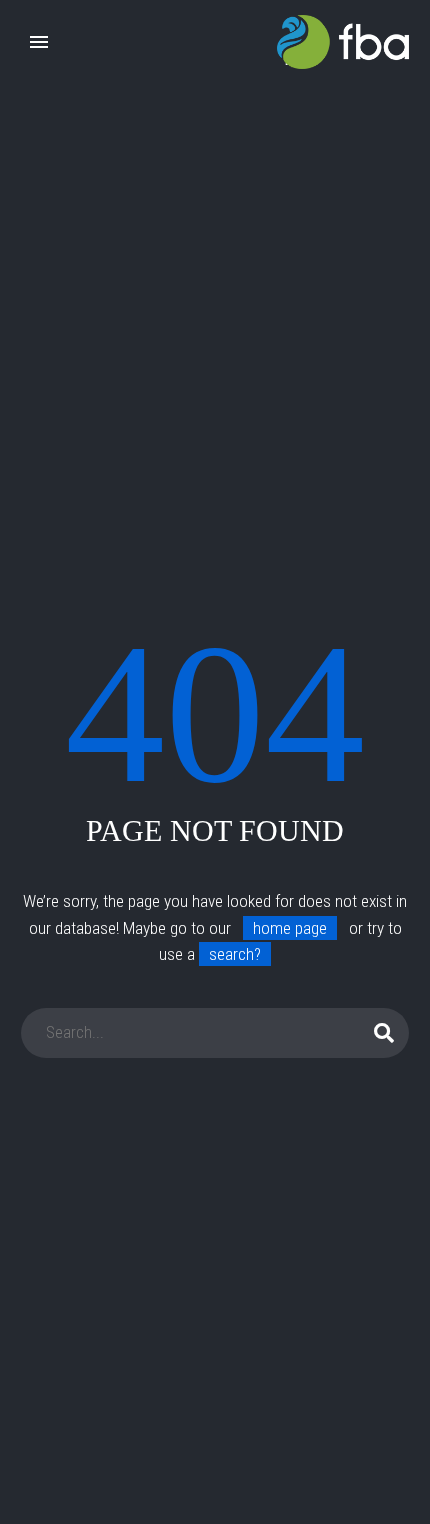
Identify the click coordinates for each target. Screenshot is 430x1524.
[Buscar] (385, 1033)
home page (290, 928)
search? (235, 954)
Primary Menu (39, 42)
